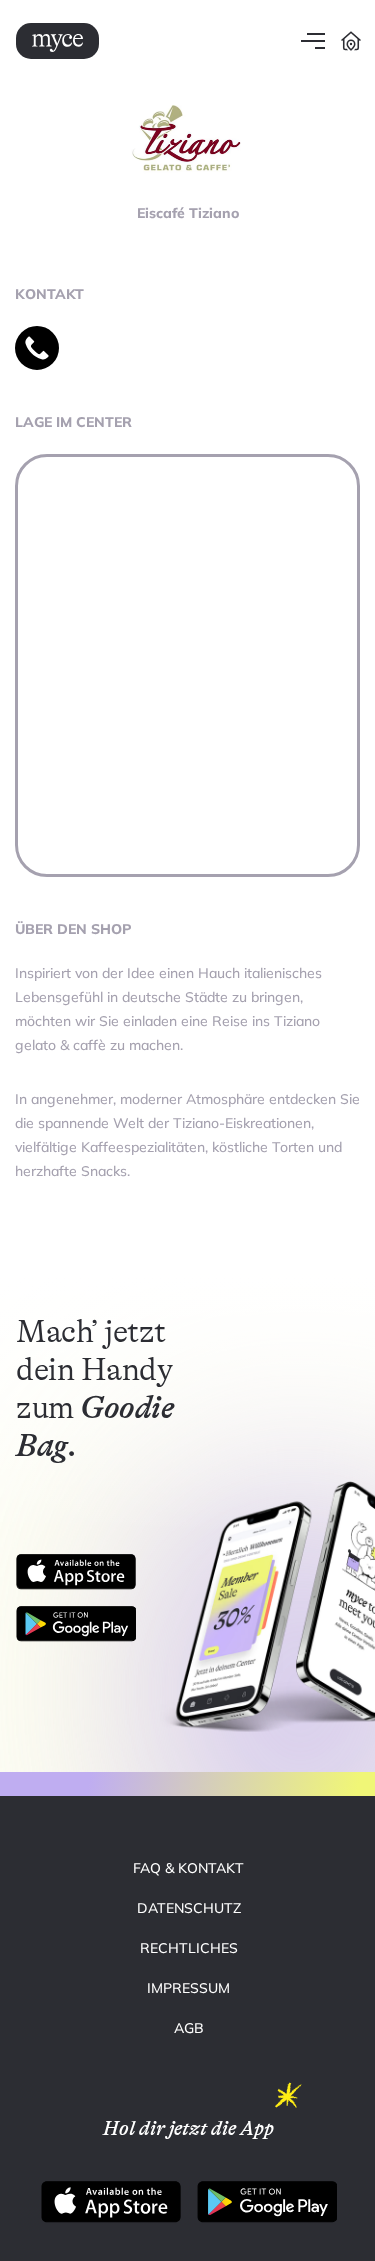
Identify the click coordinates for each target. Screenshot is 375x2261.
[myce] (57, 41)
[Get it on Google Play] (84, 1624)
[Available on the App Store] (76, 1572)
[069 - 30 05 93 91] (37, 348)
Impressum (188, 1988)
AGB (189, 2028)
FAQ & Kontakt (188, 1868)
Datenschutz (189, 1908)
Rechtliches (189, 1948)
